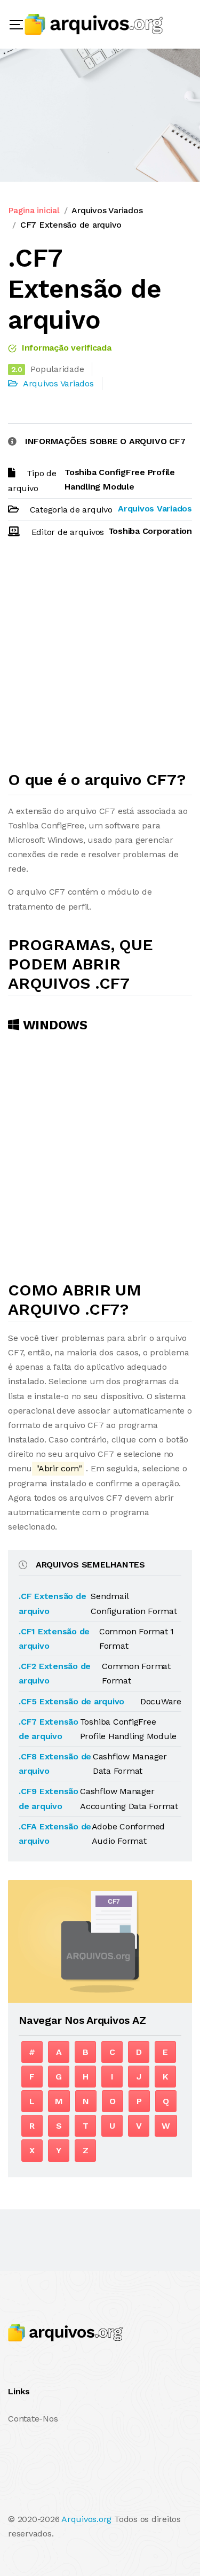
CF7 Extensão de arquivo (71, 225)
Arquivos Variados (107, 210)
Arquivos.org (86, 2519)
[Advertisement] (100, 659)
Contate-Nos (33, 2419)
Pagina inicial (34, 210)
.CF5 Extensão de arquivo (71, 1701)
